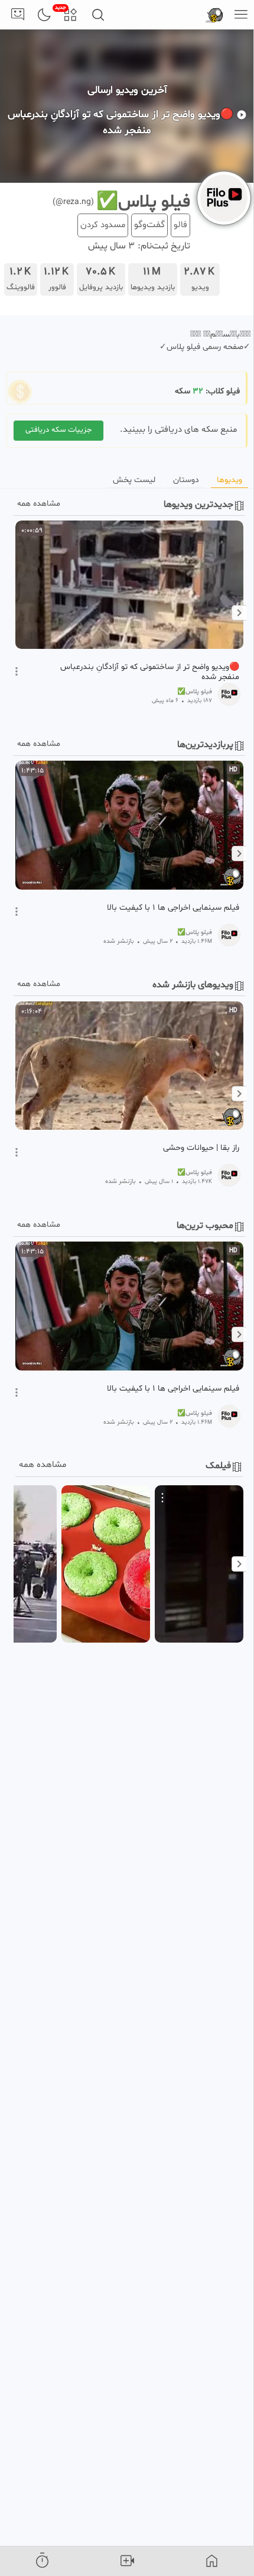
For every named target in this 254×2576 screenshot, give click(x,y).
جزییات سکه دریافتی (58, 430)
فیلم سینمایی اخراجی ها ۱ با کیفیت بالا (173, 908)
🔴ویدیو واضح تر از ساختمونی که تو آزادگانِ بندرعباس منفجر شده (150, 672)
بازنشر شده (119, 941)
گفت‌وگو (149, 225)
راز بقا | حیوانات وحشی (201, 1148)
